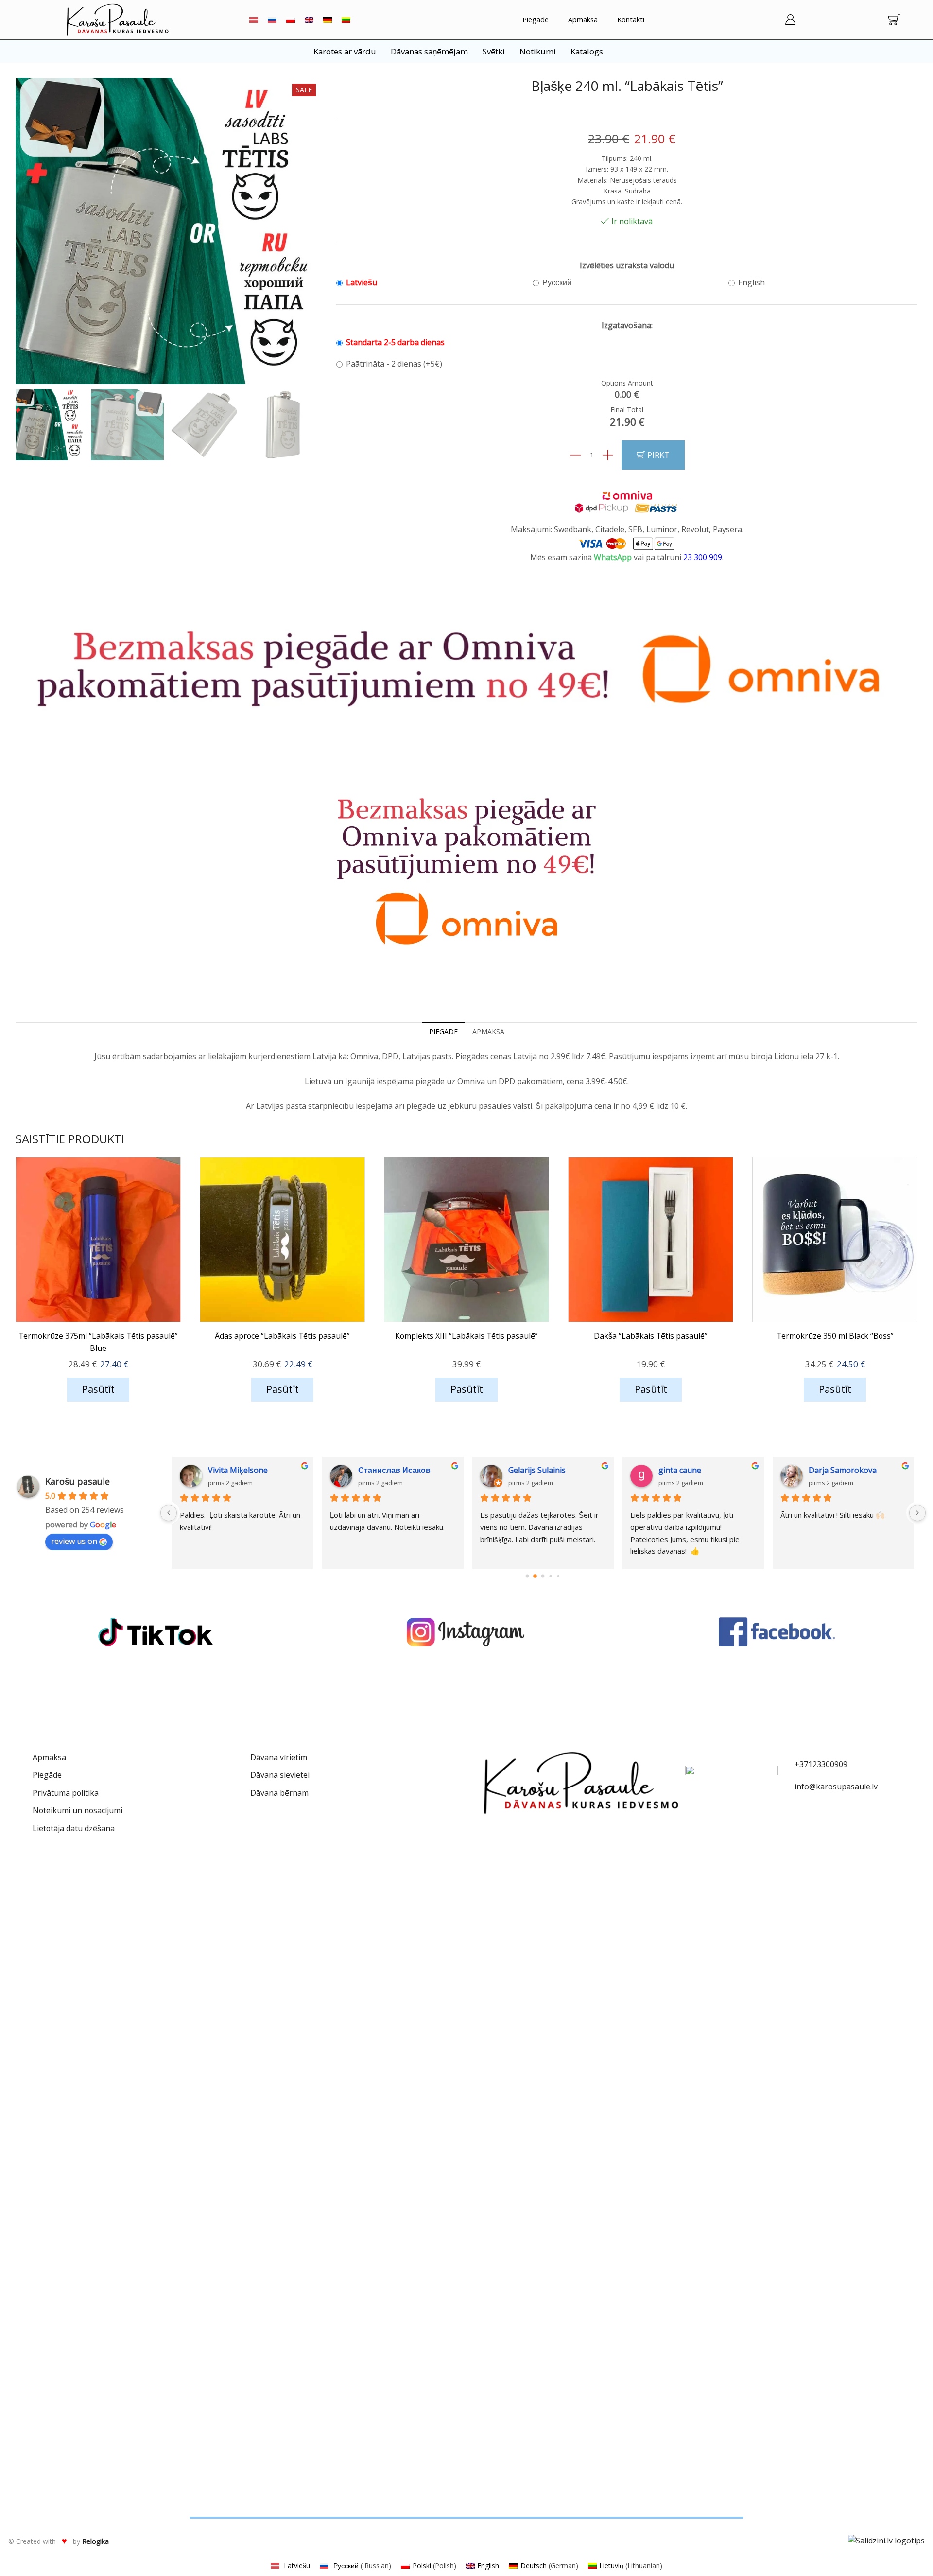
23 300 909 (702, 557)
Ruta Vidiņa (829, 1470)
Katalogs (587, 51)
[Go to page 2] (543, 1576)
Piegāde (536, 19)
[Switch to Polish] (291, 20)
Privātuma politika (66, 1793)
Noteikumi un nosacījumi (78, 1810)
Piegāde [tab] (443, 1031)
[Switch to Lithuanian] (346, 20)
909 (841, 1764)
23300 (823, 1764)
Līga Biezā (677, 1470)
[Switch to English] (309, 20)
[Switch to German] (328, 20)
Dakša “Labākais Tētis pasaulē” (651, 1336)
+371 (803, 1764)
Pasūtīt (98, 1389)
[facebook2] (777, 1632)
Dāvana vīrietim (279, 1757)
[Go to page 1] (535, 1576)
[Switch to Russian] (272, 20)
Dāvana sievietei (280, 1775)
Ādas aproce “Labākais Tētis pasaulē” (282, 1336)
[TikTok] (155, 1632)
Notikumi (538, 51)
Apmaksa (583, 19)
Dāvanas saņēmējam (429, 51)
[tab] (443, 1032)
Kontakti (631, 19)
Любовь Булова (540, 1470)
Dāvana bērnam (279, 1793)
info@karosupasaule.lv (836, 1787)
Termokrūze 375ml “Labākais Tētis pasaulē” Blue (98, 1342)
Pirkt (658, 455)
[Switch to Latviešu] (254, 20)
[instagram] (466, 1632)
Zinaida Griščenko (241, 1470)
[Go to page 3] (551, 1576)
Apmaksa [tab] (488, 1031)
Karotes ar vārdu (345, 51)
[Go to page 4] (559, 1576)
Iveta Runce (379, 1470)
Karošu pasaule (78, 1481)
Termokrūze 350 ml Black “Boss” (835, 1336)
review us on (74, 1541)
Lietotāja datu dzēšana (74, 1828)
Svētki (494, 51)
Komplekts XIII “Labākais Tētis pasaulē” (466, 1336)
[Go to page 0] (527, 1576)
